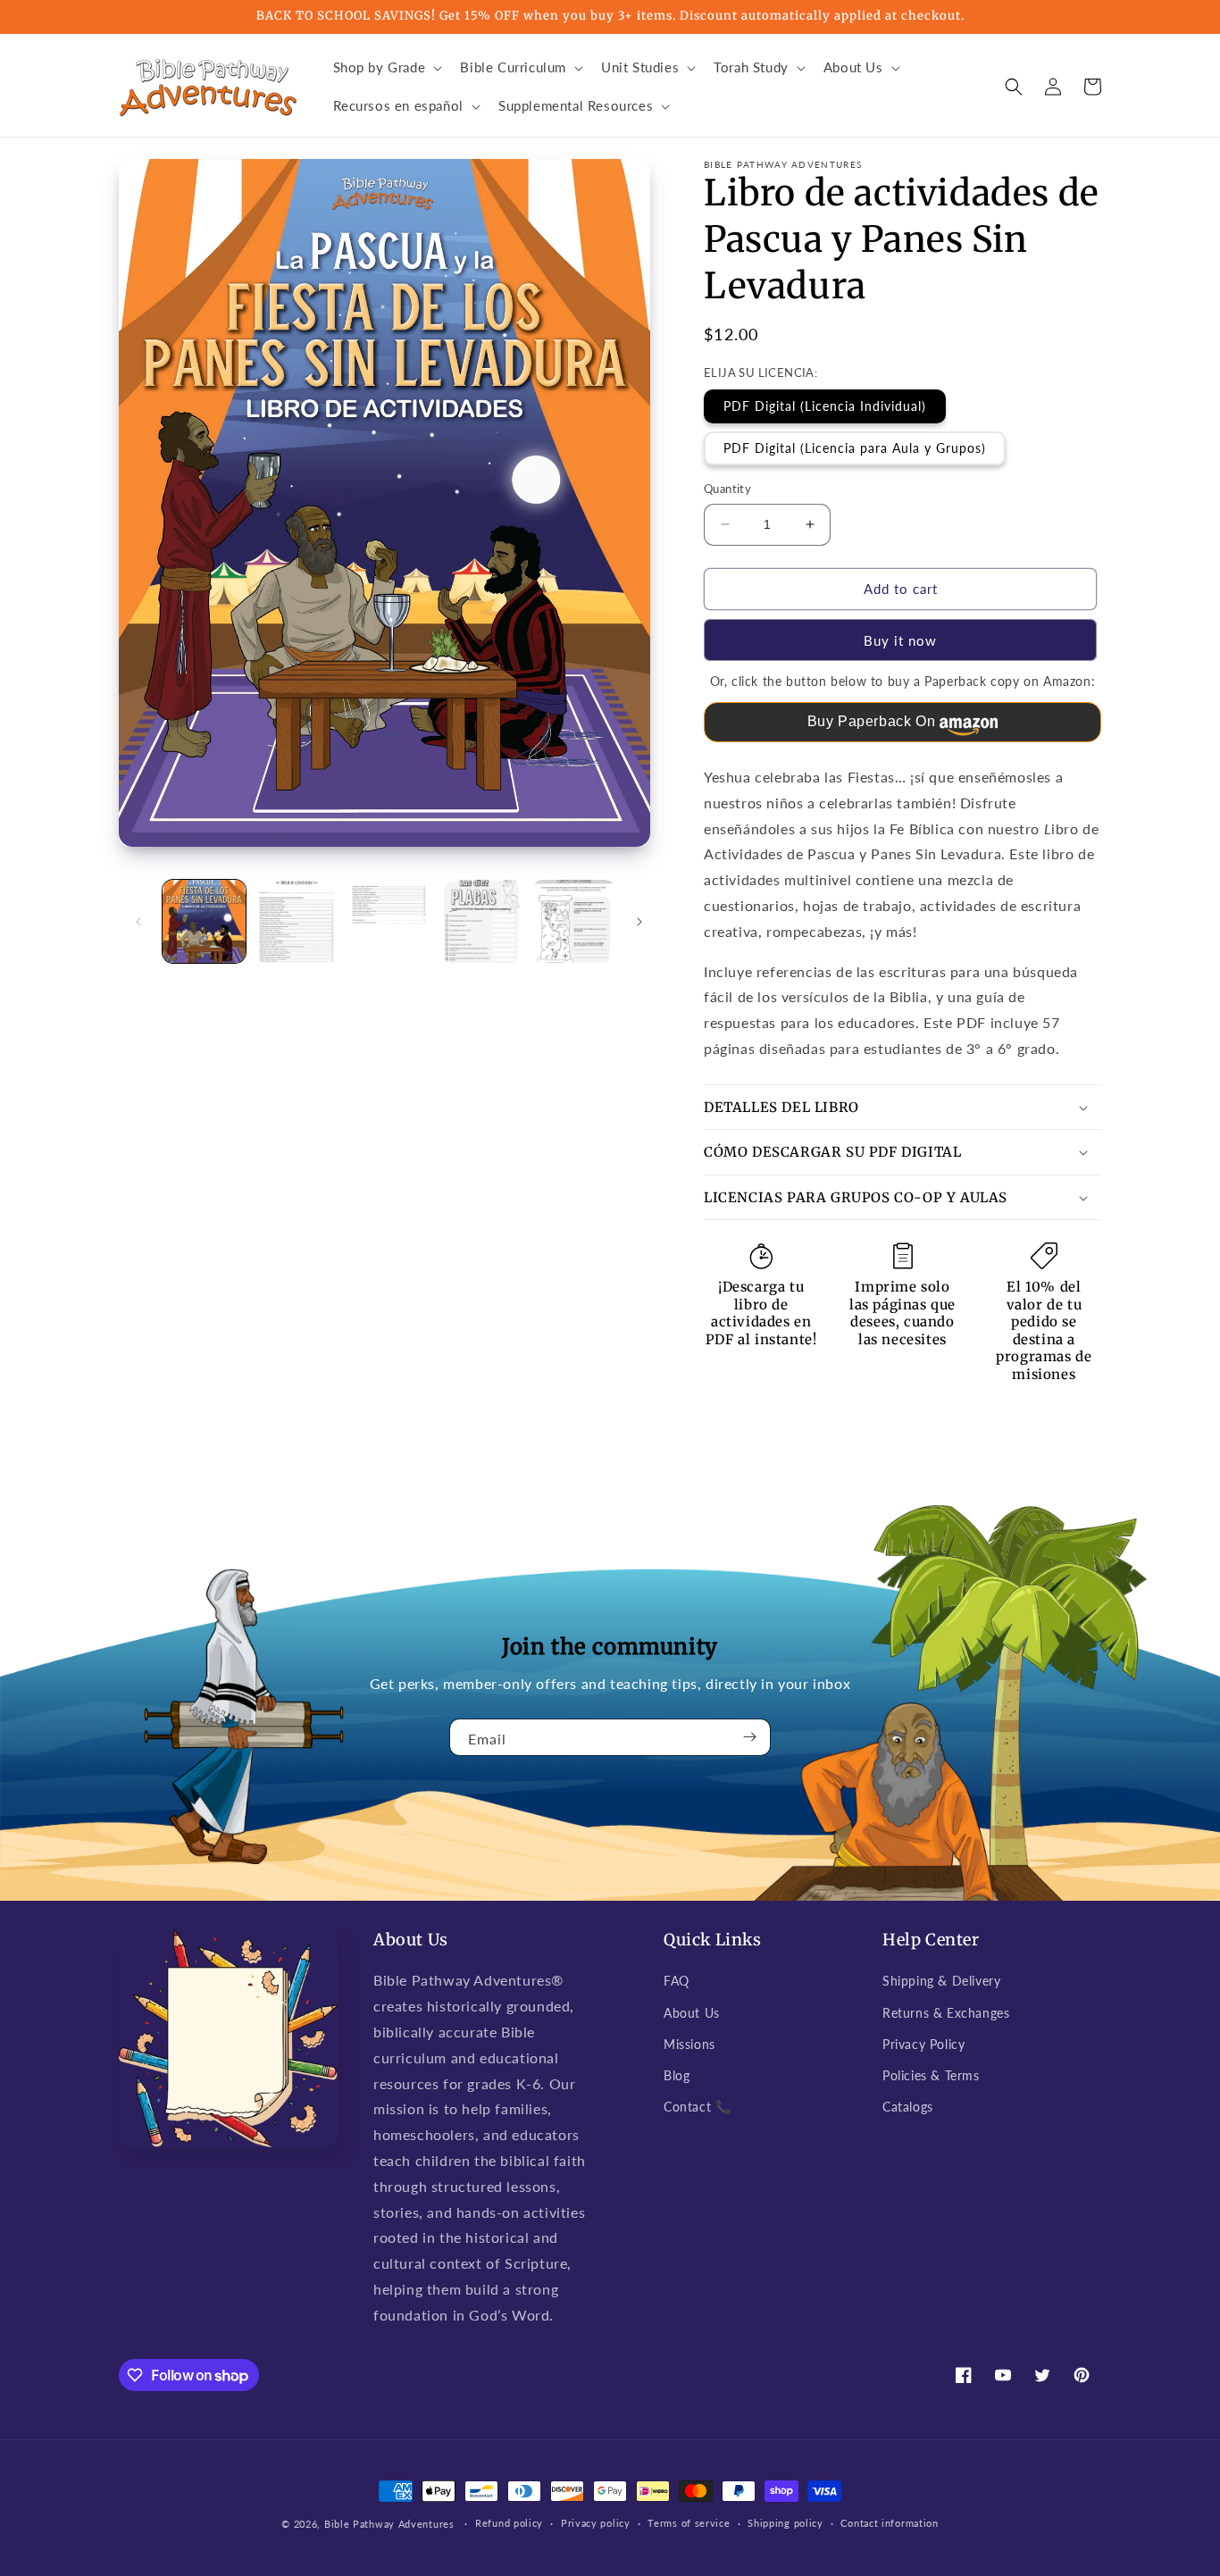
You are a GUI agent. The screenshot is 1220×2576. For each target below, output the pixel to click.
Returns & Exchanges (946, 2013)
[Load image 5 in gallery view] (574, 921)
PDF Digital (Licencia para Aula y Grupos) (855, 448)
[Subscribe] (750, 1737)
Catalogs (908, 2107)
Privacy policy (596, 2523)
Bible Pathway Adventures (389, 2524)
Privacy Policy (923, 2044)
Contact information (889, 2523)
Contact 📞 (697, 2107)
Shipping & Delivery (941, 1981)
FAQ (677, 1981)
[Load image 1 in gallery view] (204, 921)
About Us (692, 2013)
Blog (677, 2075)
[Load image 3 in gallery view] (389, 921)
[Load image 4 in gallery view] (481, 921)
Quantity (727, 489)
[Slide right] (639, 922)
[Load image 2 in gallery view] (296, 921)
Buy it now (900, 640)
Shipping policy (785, 2523)
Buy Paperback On (872, 721)
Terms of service (689, 2523)
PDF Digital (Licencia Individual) (825, 406)
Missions (689, 2044)
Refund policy (509, 2523)
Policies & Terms (931, 2075)
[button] (386, 68)
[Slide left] (138, 922)
